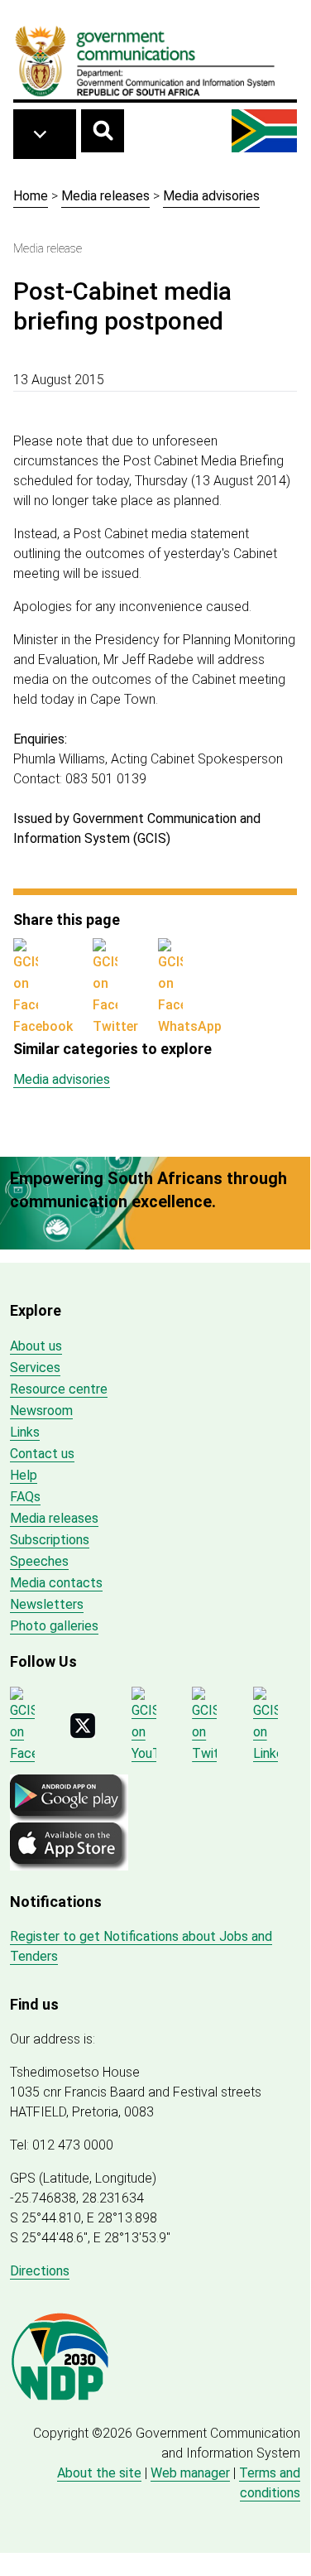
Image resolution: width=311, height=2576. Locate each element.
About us (36, 1346)
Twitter (115, 1026)
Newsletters (47, 1604)
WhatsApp (190, 1026)
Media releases (105, 196)
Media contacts (56, 1583)
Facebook (43, 1026)
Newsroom (41, 1411)
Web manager (190, 2473)
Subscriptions (50, 1540)
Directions (40, 2271)
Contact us (42, 1454)
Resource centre (59, 1389)
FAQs (25, 1497)
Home (31, 196)
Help (24, 1475)
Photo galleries (54, 1626)
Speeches (39, 1561)
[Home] (146, 60)
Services (35, 1367)
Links (25, 1432)
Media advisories (211, 196)
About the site (99, 2473)
